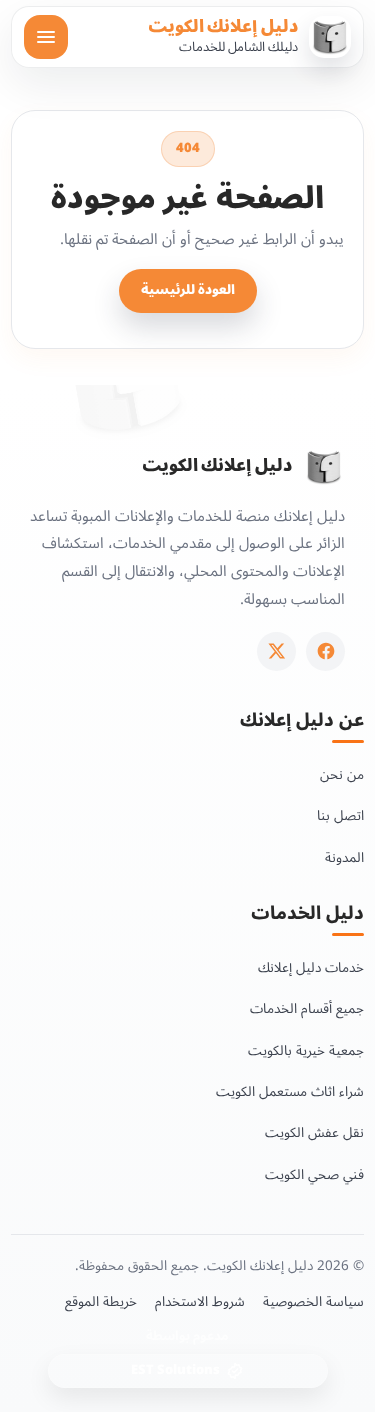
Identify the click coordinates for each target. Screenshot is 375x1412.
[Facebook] (325, 651)
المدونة (344, 857)
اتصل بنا (340, 815)
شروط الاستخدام (200, 1302)
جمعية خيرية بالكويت (306, 1050)
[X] (276, 651)
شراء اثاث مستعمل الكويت (290, 1091)
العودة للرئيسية (188, 290)
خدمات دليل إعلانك (311, 967)
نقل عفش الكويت (314, 1132)
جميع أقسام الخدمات (307, 1008)
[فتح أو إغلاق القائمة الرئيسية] (46, 37)
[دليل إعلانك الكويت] (324, 467)
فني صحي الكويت (314, 1174)
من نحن (342, 774)
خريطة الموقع (101, 1302)
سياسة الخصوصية (313, 1302)
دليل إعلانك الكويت (223, 27)
